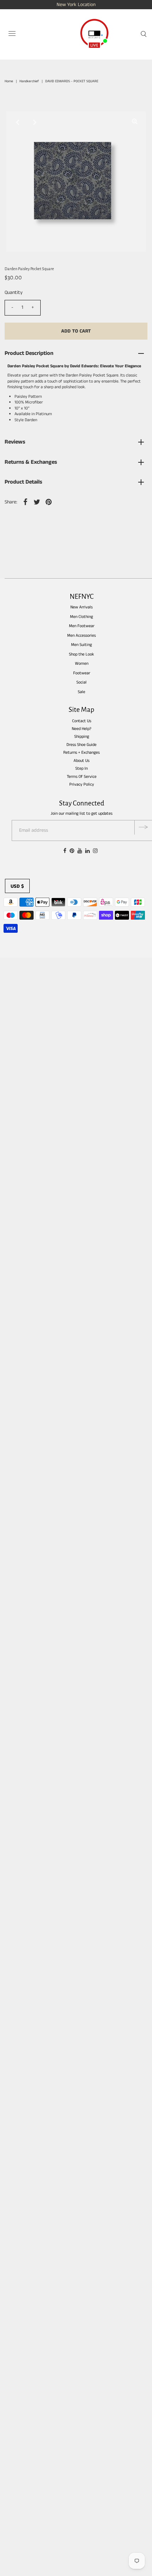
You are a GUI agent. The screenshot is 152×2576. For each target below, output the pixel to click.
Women (82, 663)
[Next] (35, 122)
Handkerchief (29, 81)
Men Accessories (81, 635)
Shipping (82, 737)
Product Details (23, 482)
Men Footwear (82, 626)
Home (9, 81)
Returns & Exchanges (31, 462)
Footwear (82, 673)
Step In (81, 768)
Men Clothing (81, 617)
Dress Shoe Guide (81, 745)
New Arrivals (81, 607)
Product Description (29, 353)
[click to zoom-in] (135, 122)
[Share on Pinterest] (49, 502)
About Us (81, 761)
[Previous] (17, 122)
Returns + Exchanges (81, 752)
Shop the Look (81, 654)
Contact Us (82, 721)
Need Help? (81, 729)
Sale (81, 692)
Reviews (15, 442)
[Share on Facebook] (25, 502)
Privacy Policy (82, 784)
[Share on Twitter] (37, 502)
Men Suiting (81, 645)
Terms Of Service (82, 777)
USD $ (17, 886)
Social (81, 682)
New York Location (76, 5)
